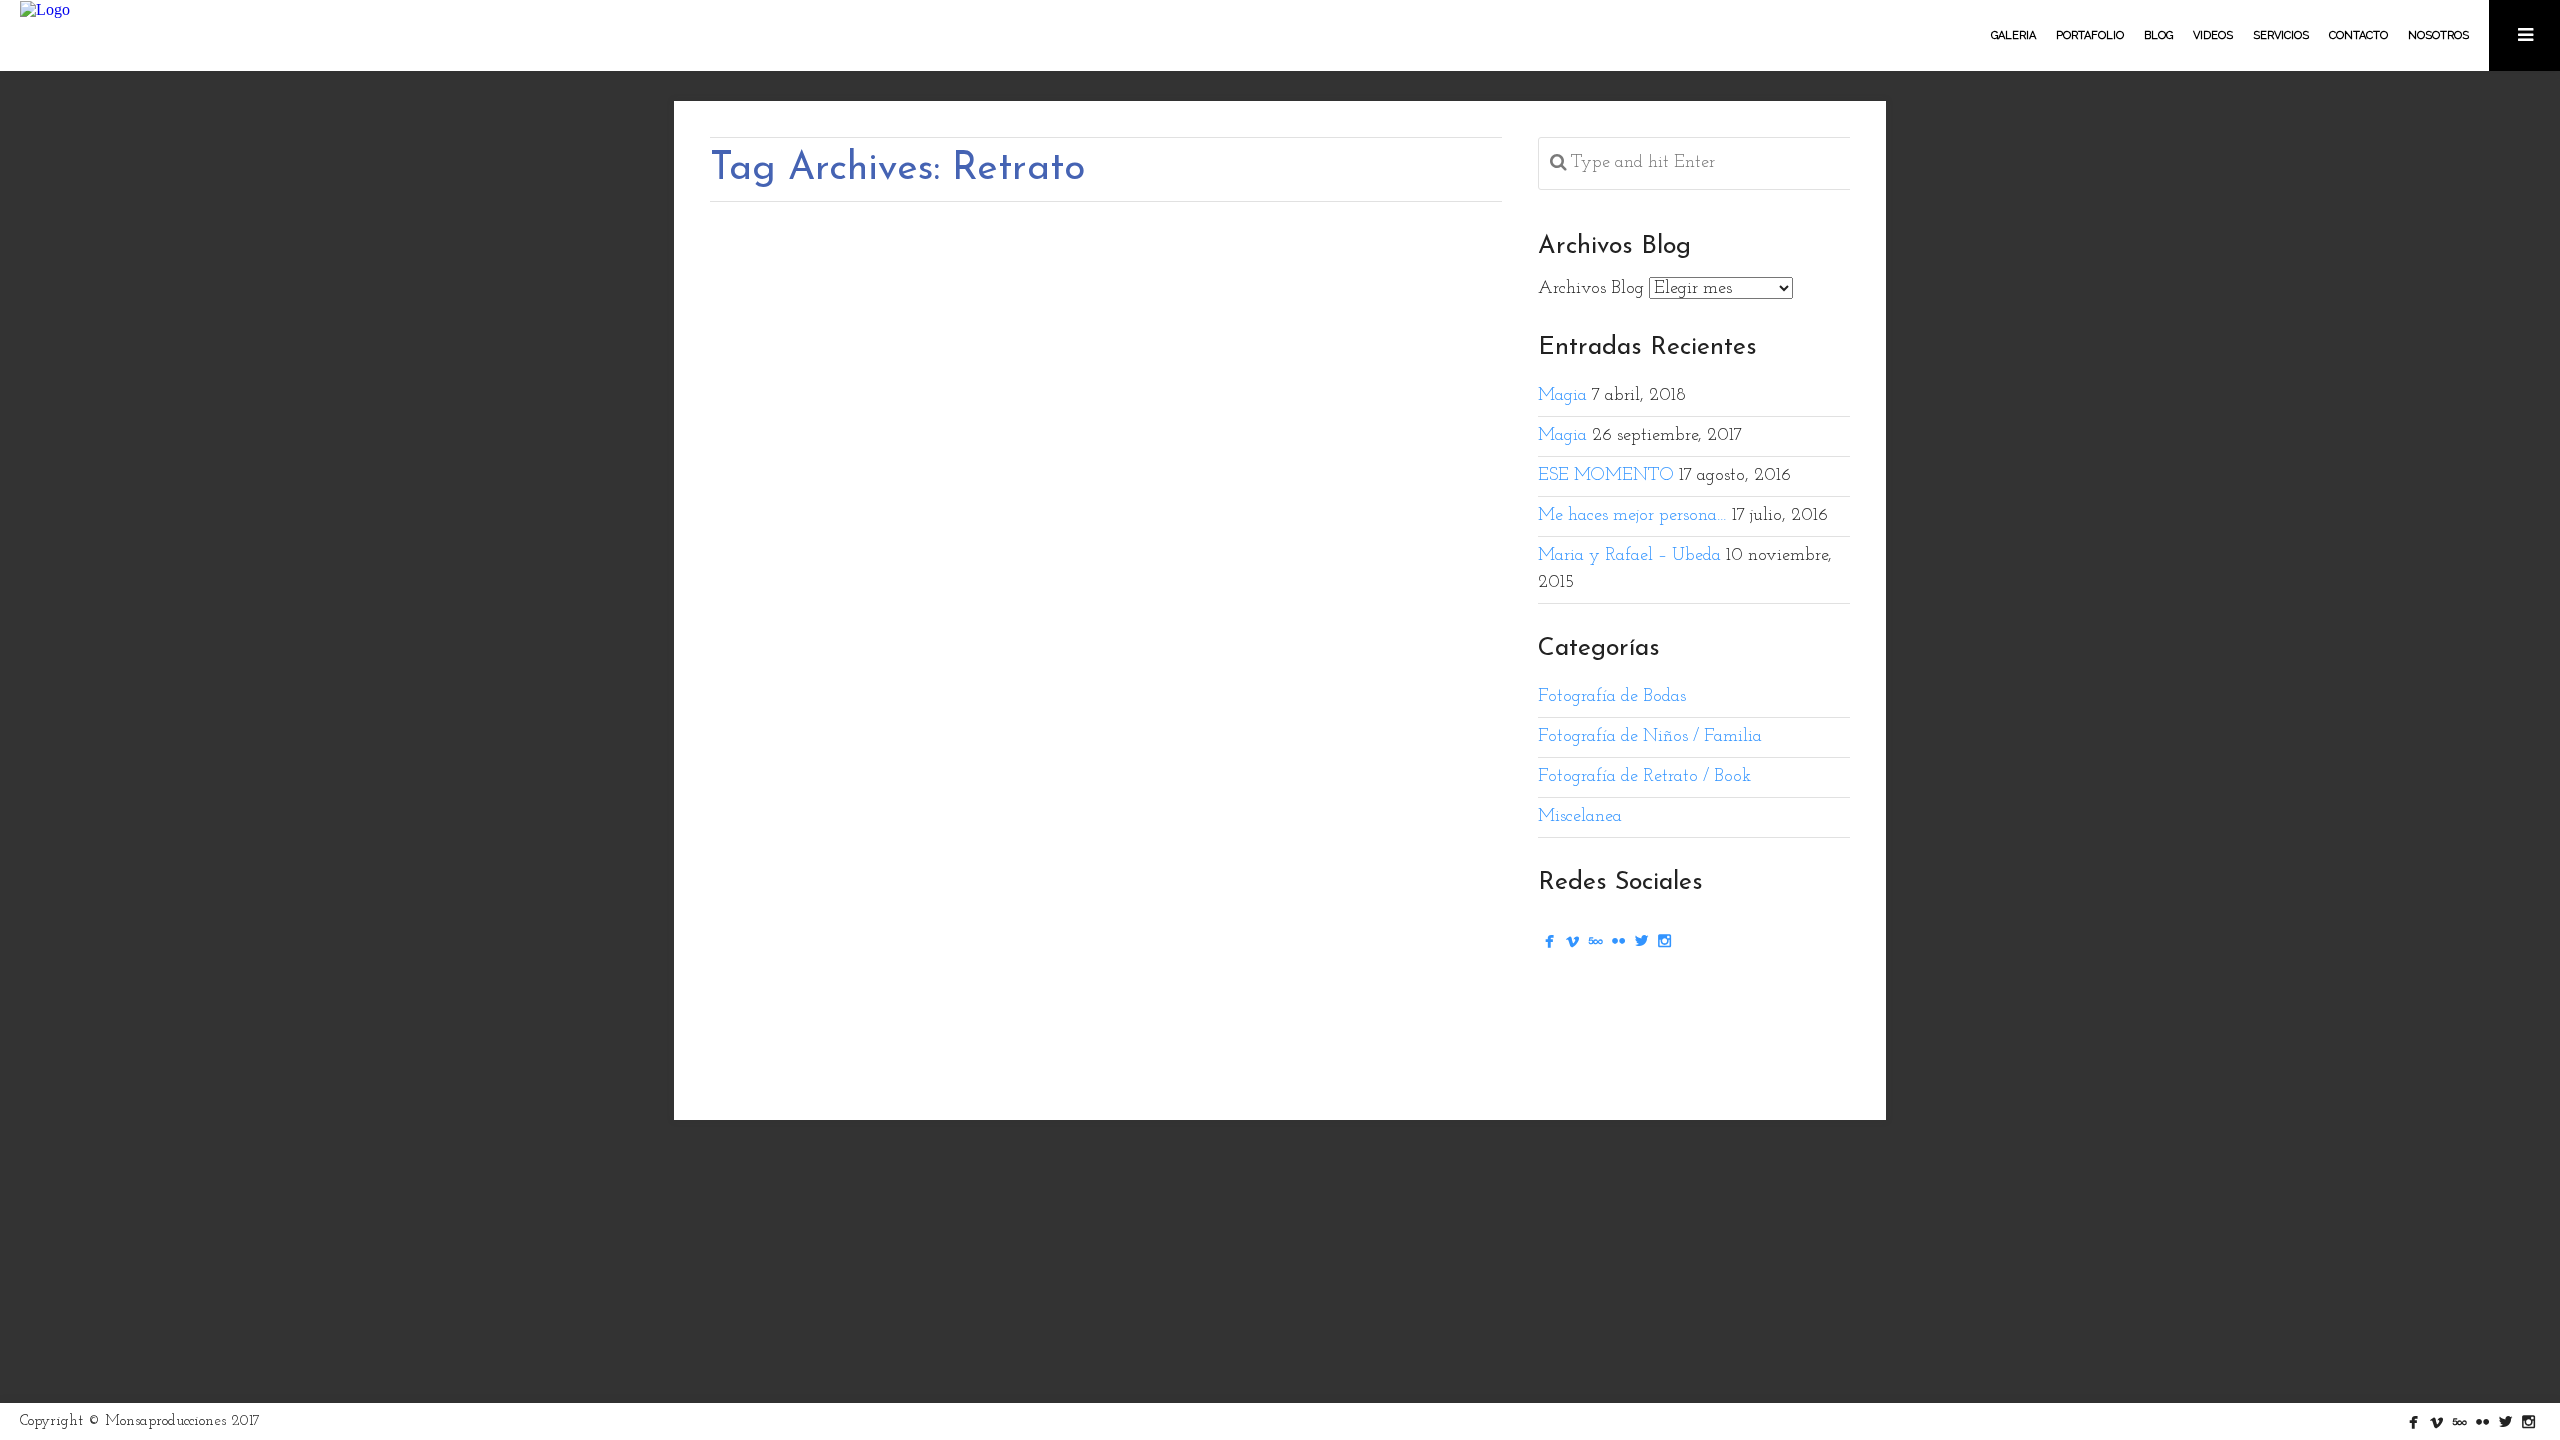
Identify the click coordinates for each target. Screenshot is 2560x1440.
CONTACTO (2358, 35)
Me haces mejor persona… (1632, 516)
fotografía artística (907, 991)
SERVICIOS (2281, 35)
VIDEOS (2213, 35)
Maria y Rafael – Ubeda (1629, 556)
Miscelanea (1580, 817)
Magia (1562, 396)
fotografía (837, 991)
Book (798, 991)
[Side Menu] (2524, 35)
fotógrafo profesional (1003, 991)
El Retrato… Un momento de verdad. (999, 796)
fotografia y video (966, 941)
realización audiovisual (1109, 991)
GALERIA (2013, 35)
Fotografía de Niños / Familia (1650, 737)
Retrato (1184, 991)
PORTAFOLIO (2090, 35)
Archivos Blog (1591, 289)
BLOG (2158, 35)
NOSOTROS (2438, 35)
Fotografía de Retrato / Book (1211, 941)
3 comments (1076, 941)
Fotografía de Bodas (1612, 697)
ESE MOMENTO (1606, 476)
